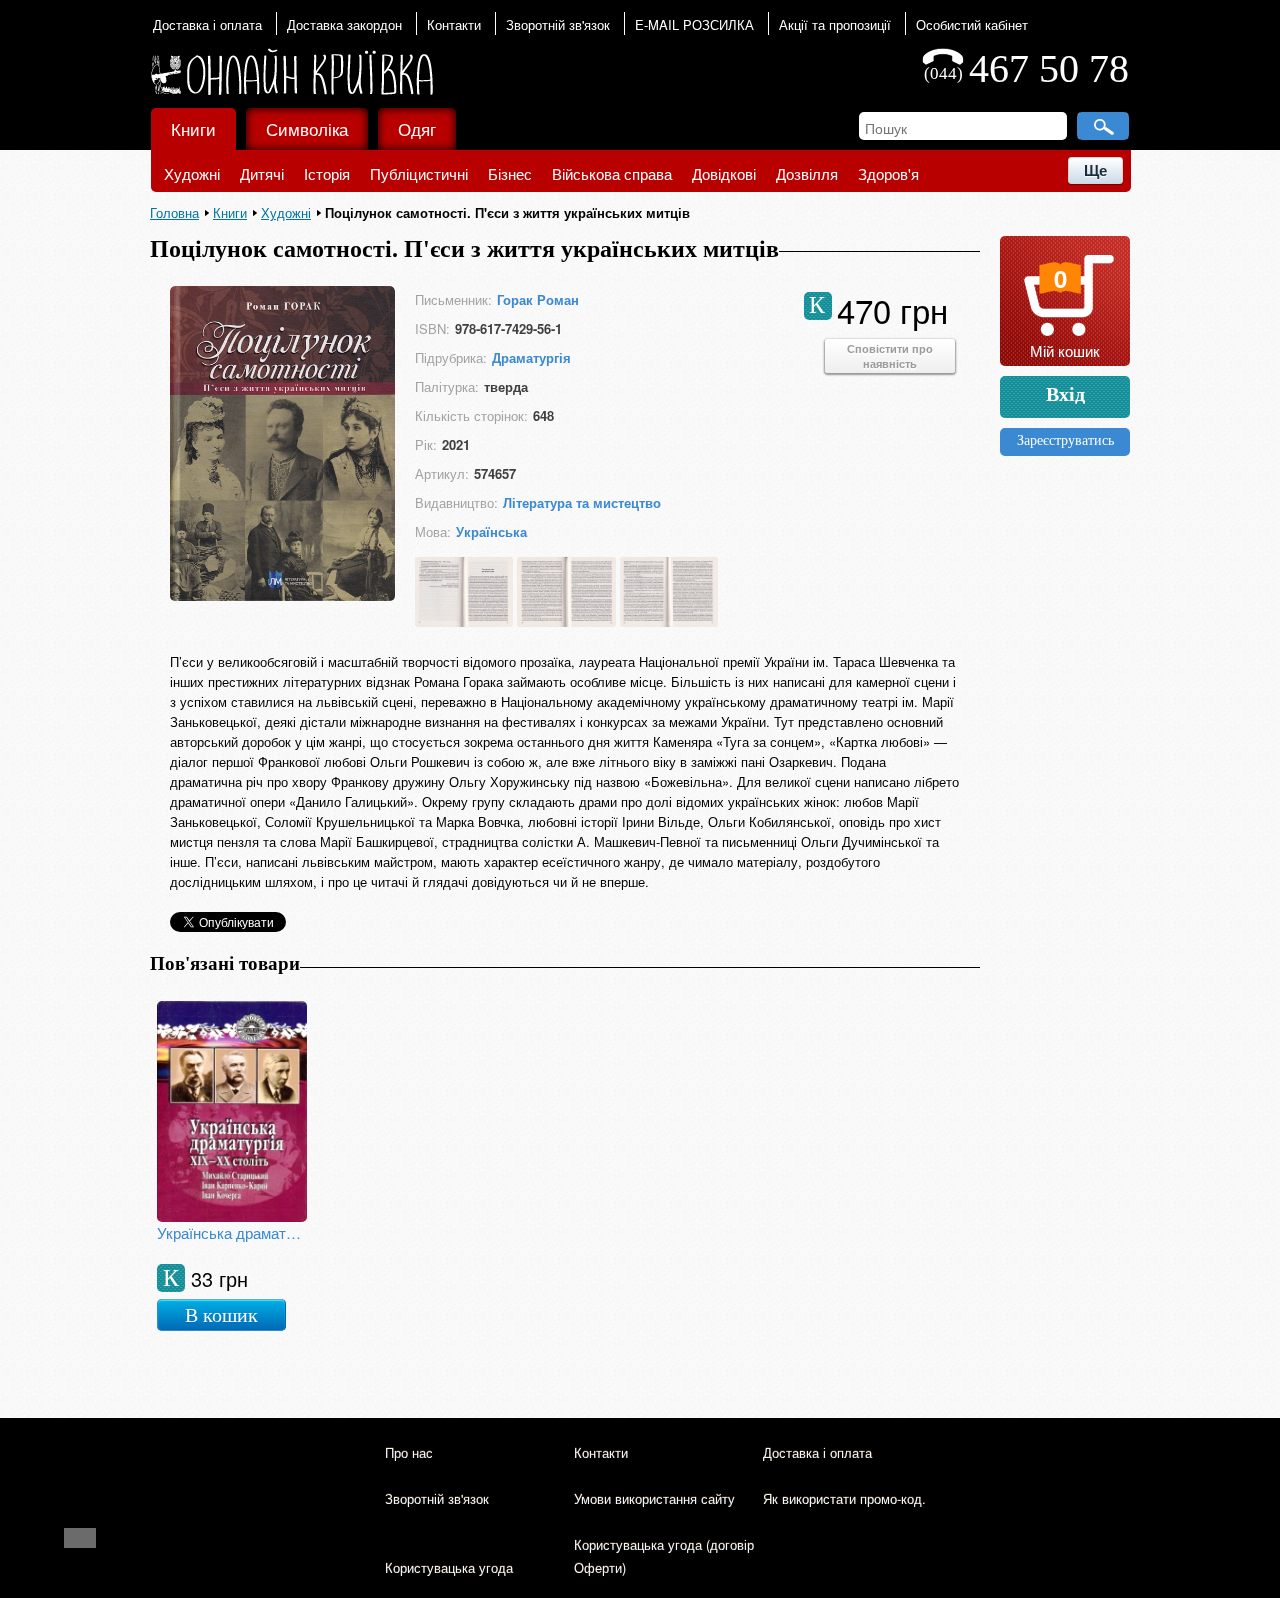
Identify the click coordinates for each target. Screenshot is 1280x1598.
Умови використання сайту (654, 1498)
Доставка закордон (344, 24)
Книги (193, 128)
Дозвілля (807, 173)
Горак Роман (538, 299)
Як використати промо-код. (844, 1498)
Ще (1095, 170)
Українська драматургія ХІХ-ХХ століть (232, 1232)
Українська (491, 531)
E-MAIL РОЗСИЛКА (694, 24)
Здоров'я (888, 173)
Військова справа (612, 173)
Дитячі (262, 173)
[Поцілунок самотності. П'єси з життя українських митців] (282, 594)
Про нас (409, 1452)
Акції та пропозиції (835, 24)
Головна (174, 212)
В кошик (221, 1315)
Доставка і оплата (207, 24)
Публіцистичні (419, 173)
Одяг (417, 128)
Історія (327, 173)
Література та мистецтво (582, 502)
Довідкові (724, 173)
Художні (192, 173)
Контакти (454, 24)
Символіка (307, 128)
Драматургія (531, 357)
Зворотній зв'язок (558, 24)
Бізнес (510, 173)
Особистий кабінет (972, 24)
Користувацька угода (449, 1567)
